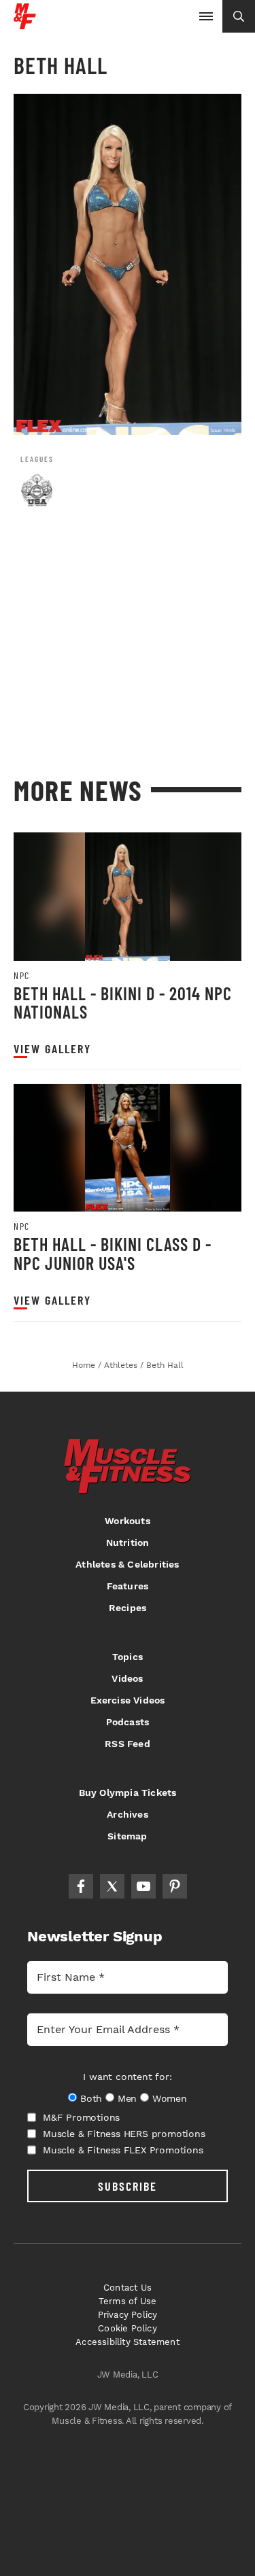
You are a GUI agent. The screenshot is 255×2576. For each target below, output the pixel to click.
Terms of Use (128, 2301)
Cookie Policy (128, 2328)
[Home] (25, 24)
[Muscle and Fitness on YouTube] (143, 1886)
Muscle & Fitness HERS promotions (124, 2134)
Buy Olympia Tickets (128, 1793)
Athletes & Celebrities (127, 1564)
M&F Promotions (81, 2117)
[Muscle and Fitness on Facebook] (81, 1886)
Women (170, 2098)
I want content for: (127, 2077)
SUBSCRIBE (128, 2186)
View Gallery (52, 1049)
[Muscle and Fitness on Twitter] (112, 1886)
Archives (128, 1814)
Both (91, 2098)
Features (128, 1586)
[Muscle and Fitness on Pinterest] (175, 1886)
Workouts (128, 1521)
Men (127, 2098)
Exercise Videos (128, 1700)
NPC (22, 976)
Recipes (128, 1608)
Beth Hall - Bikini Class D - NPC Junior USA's (113, 1253)
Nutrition (128, 1542)
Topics (128, 1657)
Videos (127, 1678)
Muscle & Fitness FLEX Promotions (123, 2150)
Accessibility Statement (128, 2342)
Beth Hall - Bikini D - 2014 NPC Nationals (123, 1003)
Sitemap (127, 1836)
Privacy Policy (128, 2315)
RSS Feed (128, 1744)
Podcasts (128, 1722)
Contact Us (128, 2288)
